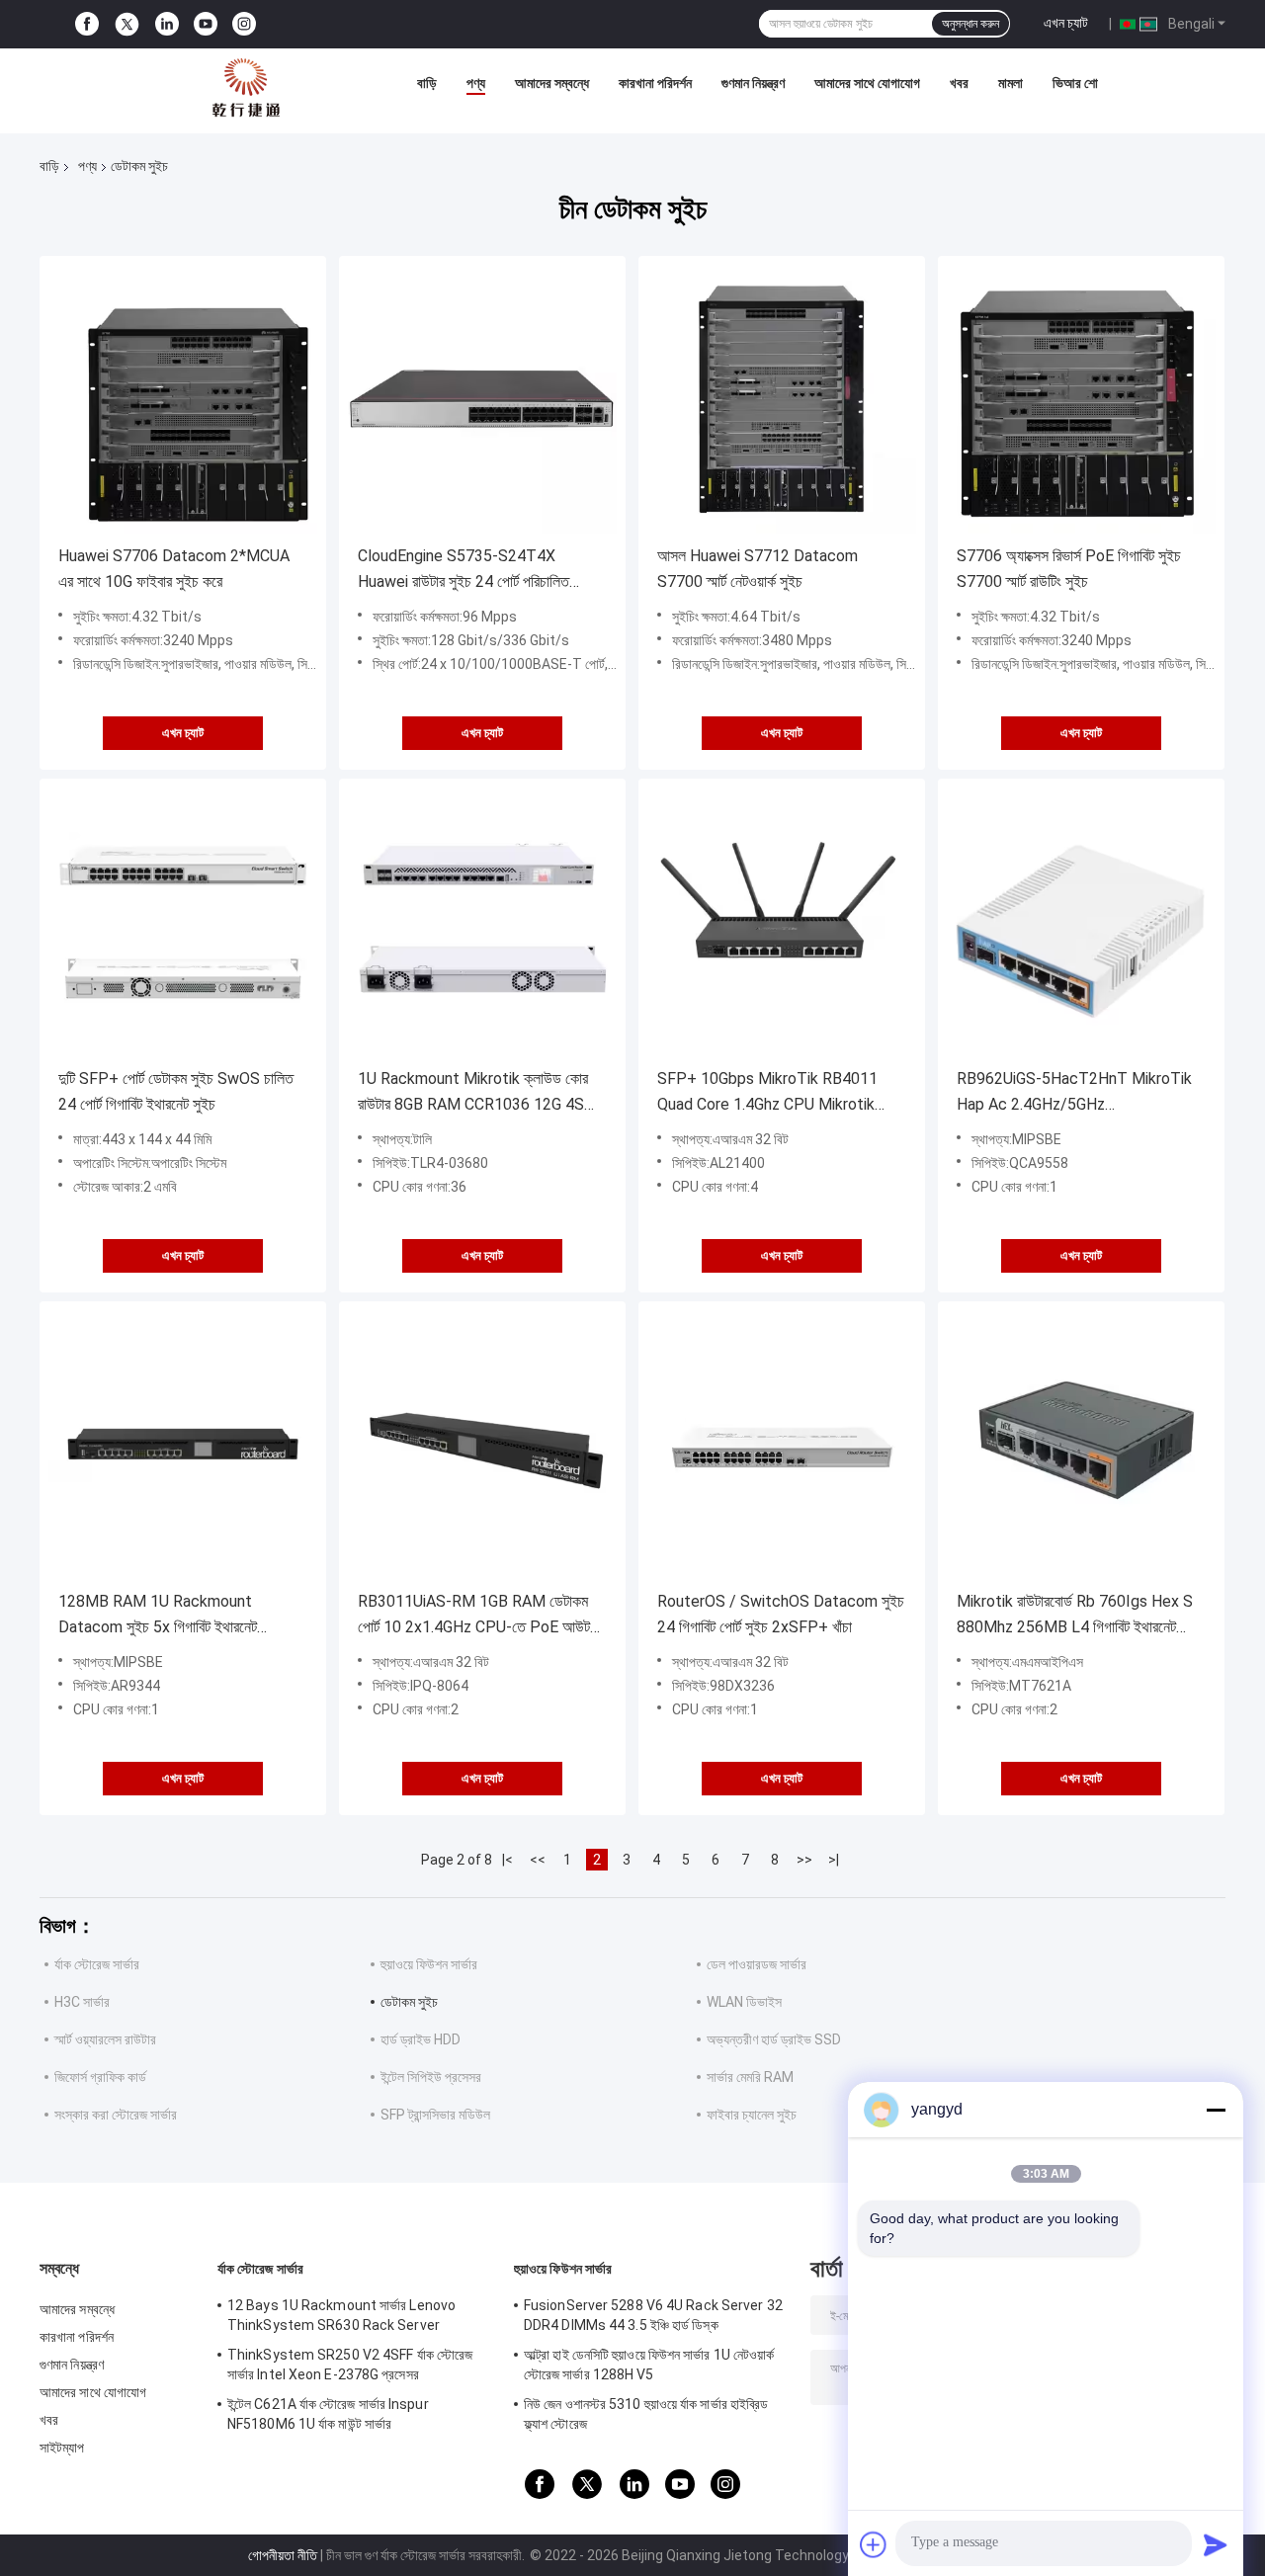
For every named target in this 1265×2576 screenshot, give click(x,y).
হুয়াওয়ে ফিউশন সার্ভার (429, 1964)
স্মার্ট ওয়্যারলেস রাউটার (105, 2039)
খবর (959, 83)
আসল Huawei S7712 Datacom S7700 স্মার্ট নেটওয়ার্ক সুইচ (758, 569)
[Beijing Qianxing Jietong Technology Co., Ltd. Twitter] (127, 25)
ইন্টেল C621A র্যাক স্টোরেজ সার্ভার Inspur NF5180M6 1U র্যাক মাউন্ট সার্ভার (328, 2414)
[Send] (1216, 2544)
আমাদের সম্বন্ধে (552, 83)
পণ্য (476, 83)
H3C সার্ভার (82, 2002)
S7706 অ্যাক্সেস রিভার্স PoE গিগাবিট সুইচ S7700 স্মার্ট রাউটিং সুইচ (1069, 569)
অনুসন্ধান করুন (970, 24)
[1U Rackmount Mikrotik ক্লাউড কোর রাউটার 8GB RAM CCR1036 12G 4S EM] (482, 922)
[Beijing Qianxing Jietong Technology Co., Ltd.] (246, 88)
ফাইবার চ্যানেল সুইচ (752, 2115)
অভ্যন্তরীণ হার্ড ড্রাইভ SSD (774, 2039)
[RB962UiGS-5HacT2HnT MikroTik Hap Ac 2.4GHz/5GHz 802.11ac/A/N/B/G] (1081, 922)
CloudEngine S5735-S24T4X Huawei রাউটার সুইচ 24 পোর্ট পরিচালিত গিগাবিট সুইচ (464, 571)
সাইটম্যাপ (62, 2448)
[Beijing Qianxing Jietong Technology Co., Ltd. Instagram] (244, 24)
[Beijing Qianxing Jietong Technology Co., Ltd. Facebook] (87, 24)
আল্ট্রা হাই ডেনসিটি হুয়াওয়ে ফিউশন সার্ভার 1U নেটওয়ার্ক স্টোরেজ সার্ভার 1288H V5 (649, 2365)
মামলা (1011, 83)
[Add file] (874, 2544)
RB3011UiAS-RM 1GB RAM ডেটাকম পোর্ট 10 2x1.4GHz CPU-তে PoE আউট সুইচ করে (474, 1616)
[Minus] (1216, 2110)
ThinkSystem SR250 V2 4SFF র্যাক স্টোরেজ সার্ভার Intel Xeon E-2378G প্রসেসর (350, 2365)
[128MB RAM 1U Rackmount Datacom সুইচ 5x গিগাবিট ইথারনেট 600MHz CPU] (183, 1445)
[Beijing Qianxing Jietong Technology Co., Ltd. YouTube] (206, 24)
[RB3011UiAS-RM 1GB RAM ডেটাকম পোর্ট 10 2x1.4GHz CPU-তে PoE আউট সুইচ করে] (482, 1445)
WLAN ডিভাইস (744, 2002)
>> (804, 1860)
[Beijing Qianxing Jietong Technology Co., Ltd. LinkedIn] (167, 24)
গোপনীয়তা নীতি (283, 2555)
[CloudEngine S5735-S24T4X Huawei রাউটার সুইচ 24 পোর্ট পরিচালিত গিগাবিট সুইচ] (482, 399)
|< (507, 1860)
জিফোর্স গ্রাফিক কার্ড (100, 2077)
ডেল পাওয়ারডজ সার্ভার (757, 1964)
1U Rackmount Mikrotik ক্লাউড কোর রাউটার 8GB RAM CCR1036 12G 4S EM (473, 1093)
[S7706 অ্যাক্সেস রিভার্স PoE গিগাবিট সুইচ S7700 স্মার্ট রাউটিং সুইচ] (1081, 399)
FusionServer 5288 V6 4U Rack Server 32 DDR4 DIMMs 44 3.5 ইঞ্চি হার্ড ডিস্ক (653, 2315)
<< (538, 1860)
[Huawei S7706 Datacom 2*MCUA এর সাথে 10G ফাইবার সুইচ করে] (183, 399)
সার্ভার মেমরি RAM (750, 2077)
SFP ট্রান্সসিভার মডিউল (435, 2115)
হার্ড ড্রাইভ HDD (421, 2039)
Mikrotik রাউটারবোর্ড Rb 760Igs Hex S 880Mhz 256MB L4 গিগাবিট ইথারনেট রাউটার (1075, 1616)
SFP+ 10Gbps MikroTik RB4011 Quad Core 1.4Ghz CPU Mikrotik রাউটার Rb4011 (767, 1093)
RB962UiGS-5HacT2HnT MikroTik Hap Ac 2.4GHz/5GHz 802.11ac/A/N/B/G (1074, 1093)
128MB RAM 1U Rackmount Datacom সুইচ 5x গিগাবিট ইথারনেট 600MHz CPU (158, 1616)
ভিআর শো (1075, 83)
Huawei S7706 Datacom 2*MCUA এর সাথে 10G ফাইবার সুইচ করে (174, 569)
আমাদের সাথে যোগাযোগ (867, 83)
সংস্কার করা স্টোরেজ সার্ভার (116, 2115)
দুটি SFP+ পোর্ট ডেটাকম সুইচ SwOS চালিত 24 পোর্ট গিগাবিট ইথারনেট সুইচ (176, 1091)
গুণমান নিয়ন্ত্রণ (753, 83)
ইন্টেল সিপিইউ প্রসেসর (431, 2077)
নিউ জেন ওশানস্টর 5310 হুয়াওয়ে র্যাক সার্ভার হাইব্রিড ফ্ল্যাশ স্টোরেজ (646, 2414)
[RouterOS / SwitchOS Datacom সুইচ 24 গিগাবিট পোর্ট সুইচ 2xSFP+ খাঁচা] (782, 1445)
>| (834, 1860)
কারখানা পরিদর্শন (655, 83)
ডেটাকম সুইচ (409, 2002)
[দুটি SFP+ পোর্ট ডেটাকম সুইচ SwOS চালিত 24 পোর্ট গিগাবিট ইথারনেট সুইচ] (183, 922)
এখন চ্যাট (1066, 23)
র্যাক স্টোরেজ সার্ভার (97, 1964)
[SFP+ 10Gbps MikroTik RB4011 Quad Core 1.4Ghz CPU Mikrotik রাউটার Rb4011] (782, 922)
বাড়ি (427, 83)
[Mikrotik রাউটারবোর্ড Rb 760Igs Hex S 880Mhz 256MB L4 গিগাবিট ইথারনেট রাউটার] (1081, 1445)
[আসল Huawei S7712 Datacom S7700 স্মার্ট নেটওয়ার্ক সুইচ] (782, 399)
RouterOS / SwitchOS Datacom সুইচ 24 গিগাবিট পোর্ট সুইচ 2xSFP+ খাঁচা (781, 1614)
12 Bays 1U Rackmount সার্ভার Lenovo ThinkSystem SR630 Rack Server (341, 2315)
